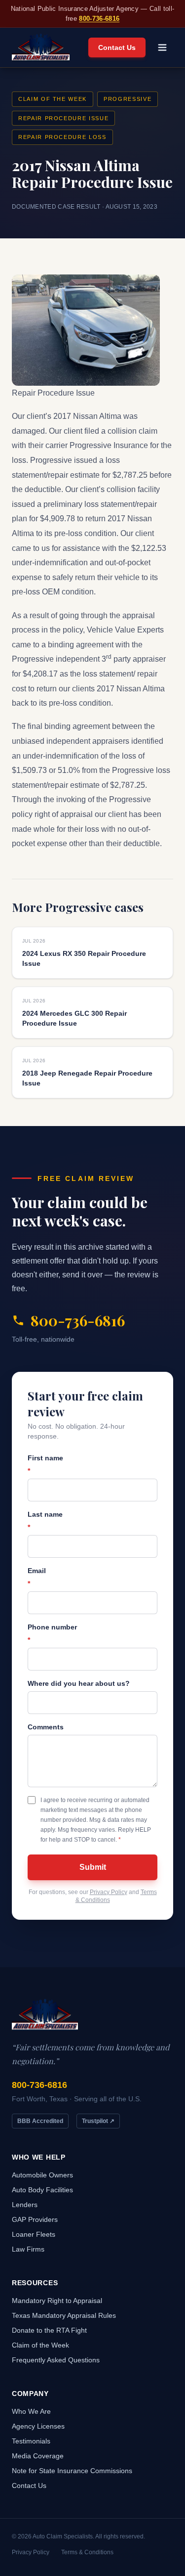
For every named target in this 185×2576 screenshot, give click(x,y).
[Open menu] (162, 47)
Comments (46, 1727)
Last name (45, 1521)
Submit (93, 1867)
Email (37, 1577)
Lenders (25, 2205)
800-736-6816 (99, 19)
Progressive (128, 99)
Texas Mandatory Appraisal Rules (64, 2315)
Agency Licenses (38, 2426)
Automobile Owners (42, 2175)
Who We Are (31, 2411)
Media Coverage (38, 2456)
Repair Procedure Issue (63, 118)
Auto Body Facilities (42, 2190)
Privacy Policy (109, 1892)
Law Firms (28, 2249)
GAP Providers (35, 2219)
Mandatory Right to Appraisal (57, 2301)
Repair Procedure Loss (62, 137)
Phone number (52, 1633)
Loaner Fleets (34, 2234)
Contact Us (117, 47)
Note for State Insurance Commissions (72, 2471)
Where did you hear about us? (79, 1683)
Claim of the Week (53, 99)
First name (45, 1464)
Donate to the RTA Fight (49, 2330)
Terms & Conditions (87, 2552)
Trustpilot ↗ (98, 2121)
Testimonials (31, 2441)
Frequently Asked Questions (56, 2360)
